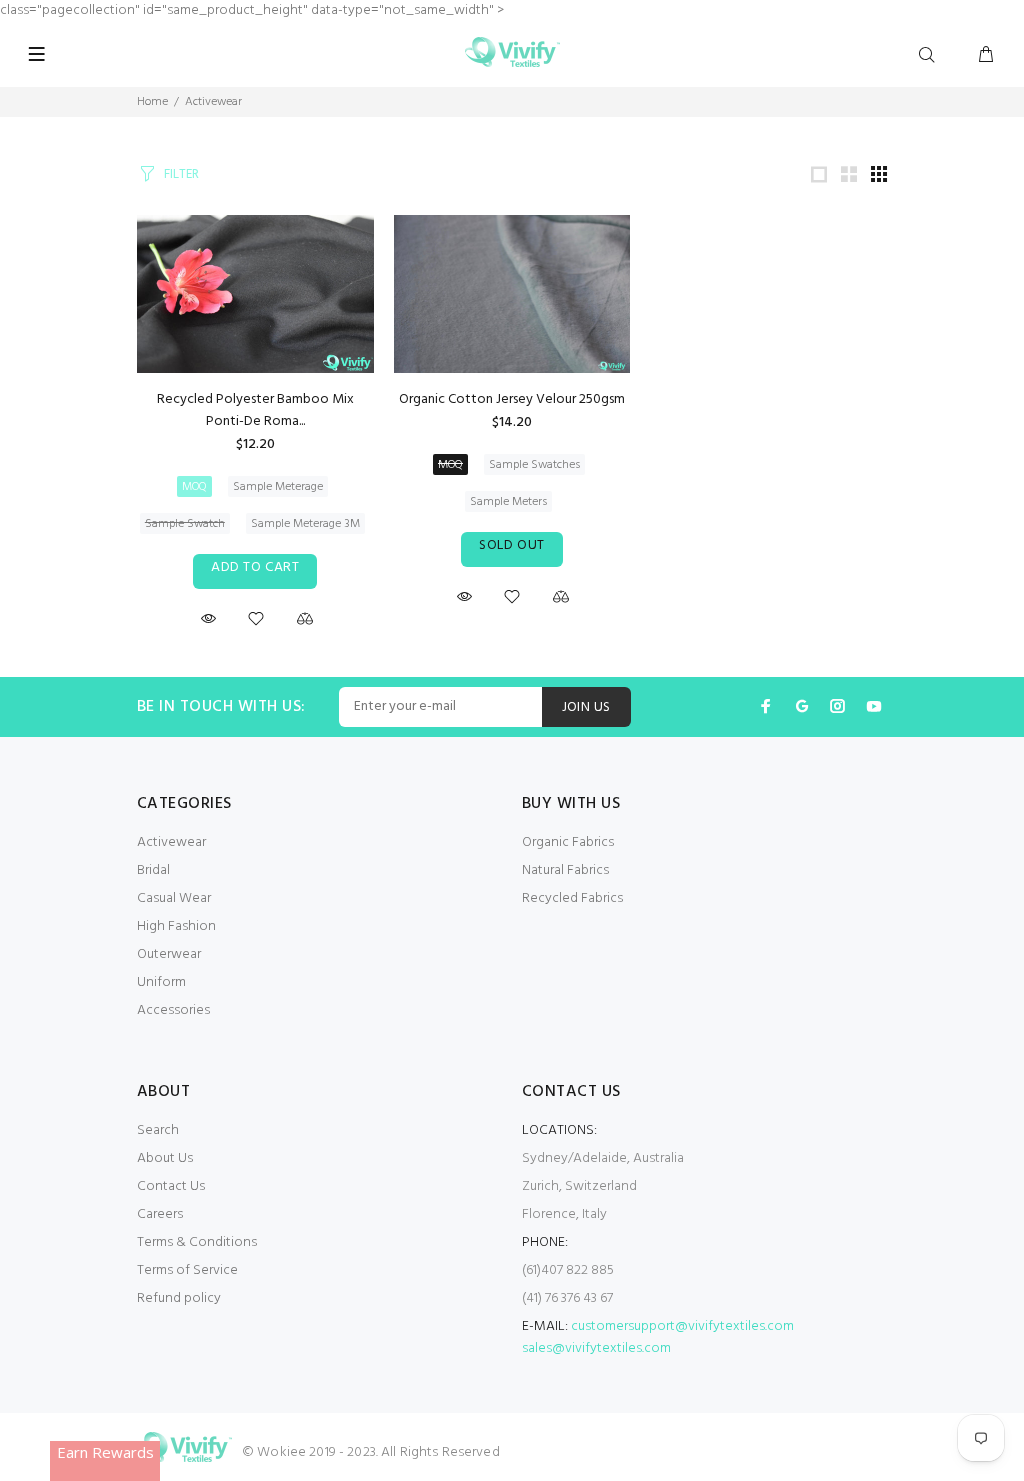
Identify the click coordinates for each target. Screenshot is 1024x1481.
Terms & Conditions (197, 1242)
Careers (160, 1214)
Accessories (173, 1010)
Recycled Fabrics (572, 898)
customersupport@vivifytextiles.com (682, 1326)
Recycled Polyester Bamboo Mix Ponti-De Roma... (255, 410)
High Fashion (176, 926)
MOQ (194, 487)
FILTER (181, 174)
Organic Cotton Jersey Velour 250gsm (512, 399)
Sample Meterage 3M (305, 524)
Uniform (161, 982)
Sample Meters (508, 502)
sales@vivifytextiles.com (596, 1348)
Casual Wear (174, 898)
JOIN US (586, 707)
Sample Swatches (534, 465)
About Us (165, 1158)
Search (158, 1130)
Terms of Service (187, 1270)
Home (152, 102)
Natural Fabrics (565, 870)
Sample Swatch (185, 524)
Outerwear (169, 954)
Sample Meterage (278, 487)
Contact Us (171, 1186)
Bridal (153, 870)
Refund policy (179, 1298)
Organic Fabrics (568, 842)
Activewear (213, 102)
